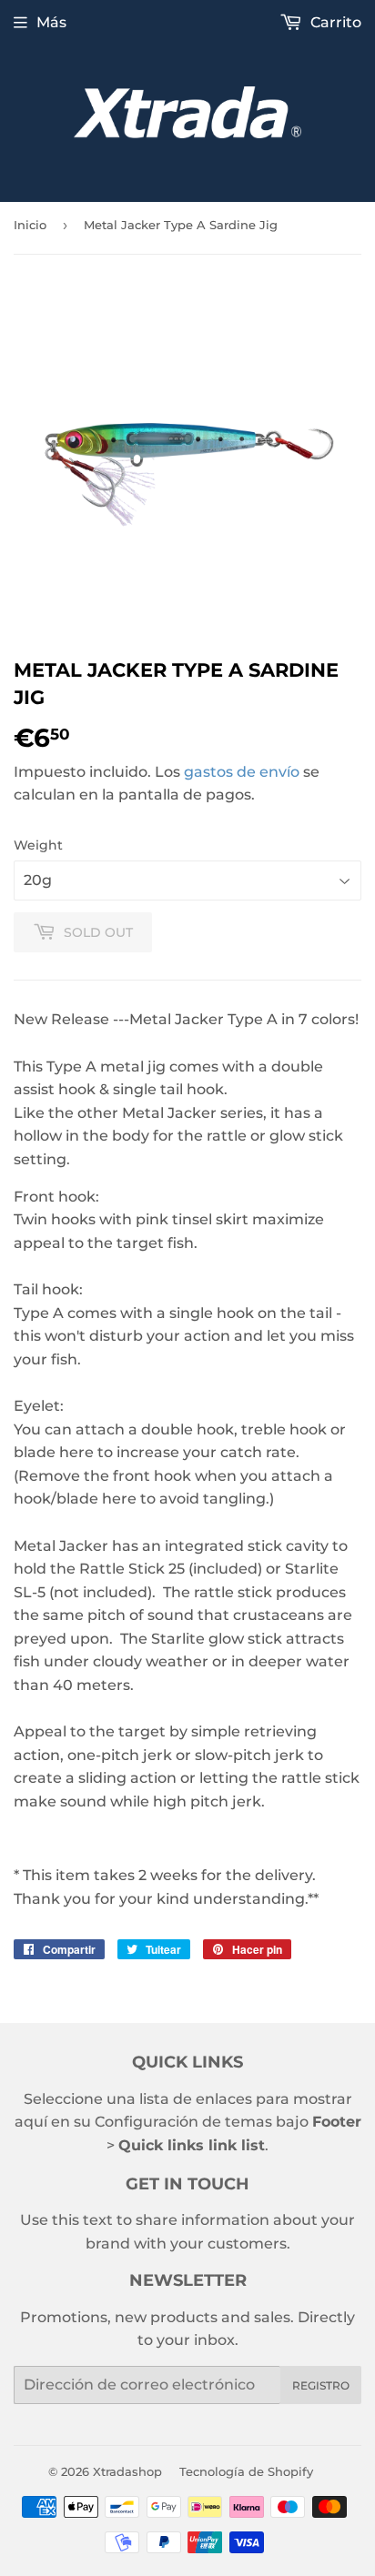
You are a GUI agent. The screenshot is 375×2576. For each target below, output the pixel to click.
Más (51, 22)
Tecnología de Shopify (246, 2471)
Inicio (30, 225)
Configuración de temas (183, 2122)
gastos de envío (242, 772)
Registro (321, 2385)
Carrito (334, 22)
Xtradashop (127, 2471)
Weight (38, 845)
